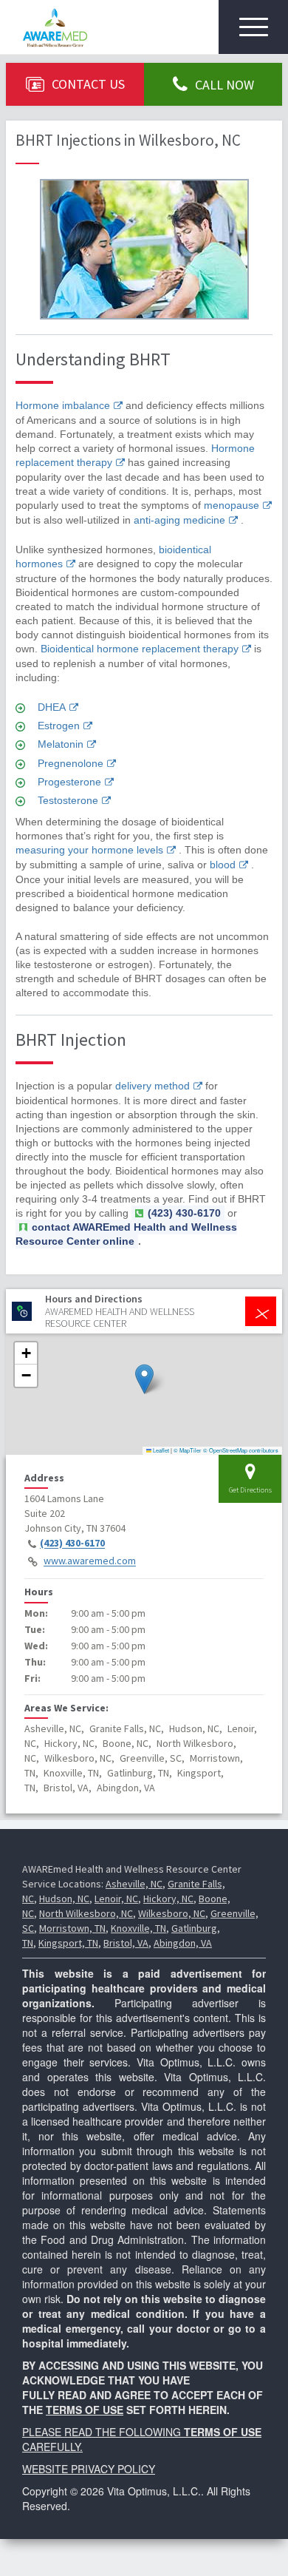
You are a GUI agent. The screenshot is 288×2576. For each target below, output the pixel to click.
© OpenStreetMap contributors (241, 1450)
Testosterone (68, 800)
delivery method (152, 1086)
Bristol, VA (126, 1943)
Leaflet (160, 1450)
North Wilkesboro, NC (86, 1913)
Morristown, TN (72, 1928)
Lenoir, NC (116, 1899)
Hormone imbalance (63, 405)
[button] (144, 1379)
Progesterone (69, 782)
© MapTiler (188, 1450)
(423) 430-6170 (72, 1544)
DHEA (52, 707)
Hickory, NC (168, 1899)
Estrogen (59, 726)
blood (223, 865)
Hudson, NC (64, 1899)
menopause (232, 505)
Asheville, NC (134, 1884)
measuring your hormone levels (89, 850)
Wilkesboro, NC (172, 1913)
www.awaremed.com (90, 1561)
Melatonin (61, 744)
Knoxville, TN (138, 1928)
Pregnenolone (71, 763)
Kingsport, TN (68, 1943)
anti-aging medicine (179, 520)
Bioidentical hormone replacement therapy (140, 649)
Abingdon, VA (183, 1943)
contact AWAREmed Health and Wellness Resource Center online (126, 1234)
